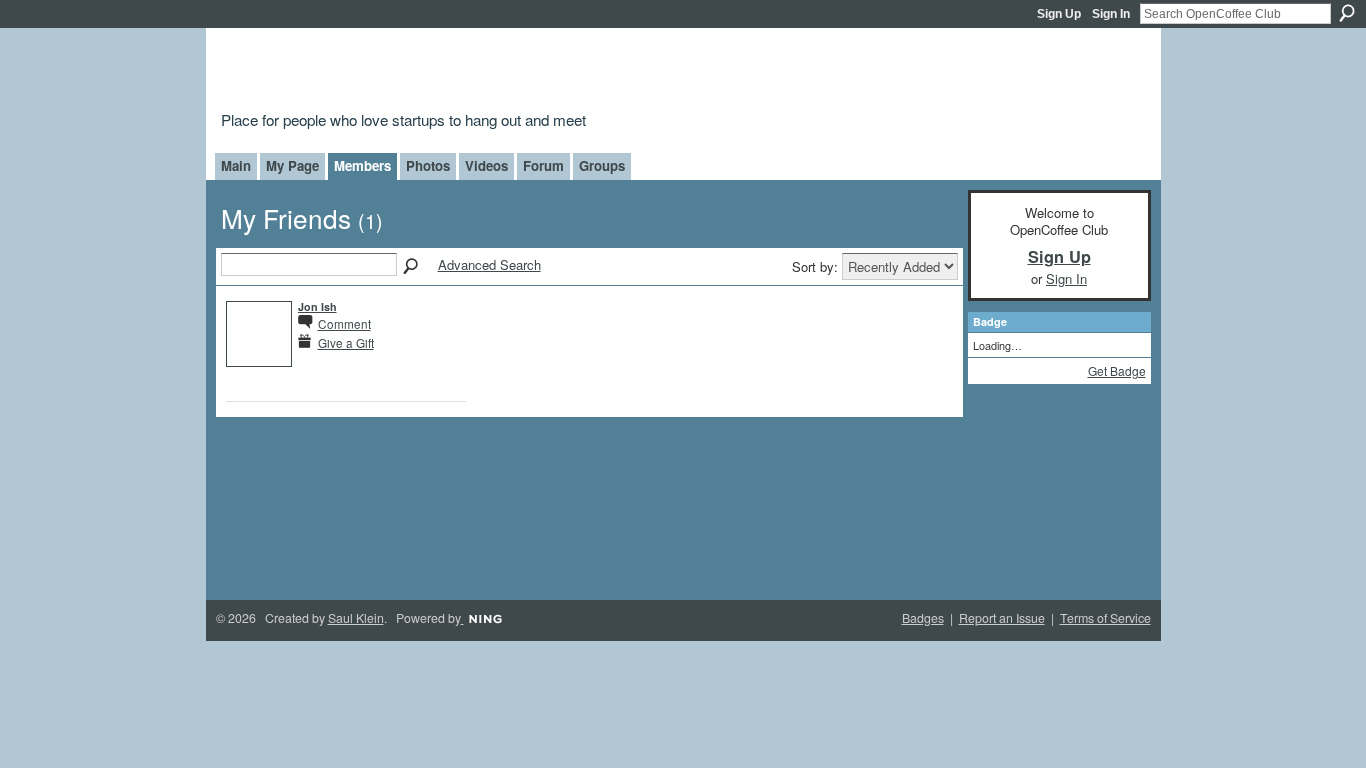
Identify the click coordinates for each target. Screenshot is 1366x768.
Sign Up (1059, 14)
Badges (923, 618)
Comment (344, 323)
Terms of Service (1105, 618)
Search (1347, 13)
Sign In (1111, 14)
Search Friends (412, 267)
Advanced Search (489, 264)
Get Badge (1117, 370)
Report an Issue (1002, 618)
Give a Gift (346, 342)
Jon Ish (317, 306)
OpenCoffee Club (544, 72)
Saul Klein (356, 618)
